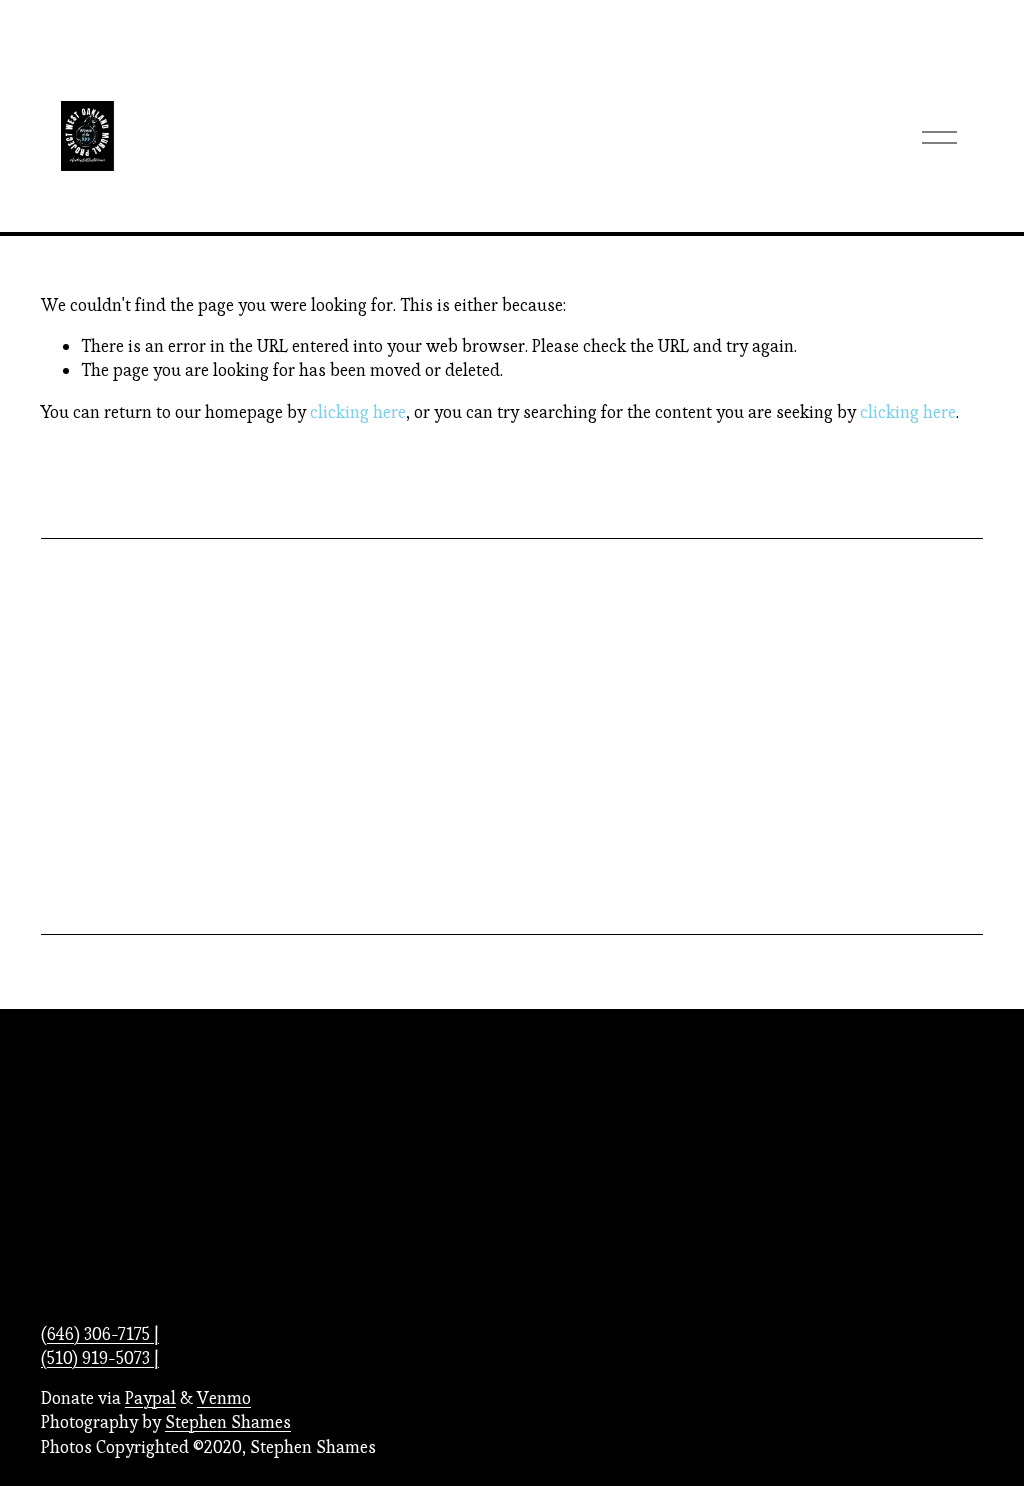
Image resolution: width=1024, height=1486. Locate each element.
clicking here (358, 412)
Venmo (224, 1398)
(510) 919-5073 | (100, 1358)
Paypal (150, 1398)
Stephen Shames (228, 1422)
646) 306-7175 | (103, 1334)
